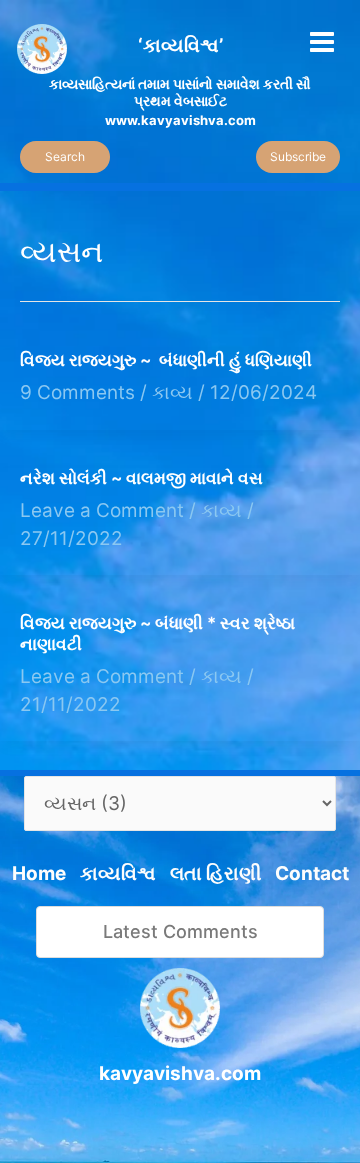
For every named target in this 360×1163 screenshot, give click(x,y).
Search (65, 156)
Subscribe (298, 156)
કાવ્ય (172, 392)
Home (39, 873)
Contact (312, 873)
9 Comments (77, 392)
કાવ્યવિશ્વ (118, 873)
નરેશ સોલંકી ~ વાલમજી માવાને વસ (141, 478)
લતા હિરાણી (215, 873)
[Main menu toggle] (322, 41)
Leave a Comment (102, 510)
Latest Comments (180, 931)
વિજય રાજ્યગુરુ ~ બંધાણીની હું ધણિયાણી (166, 360)
